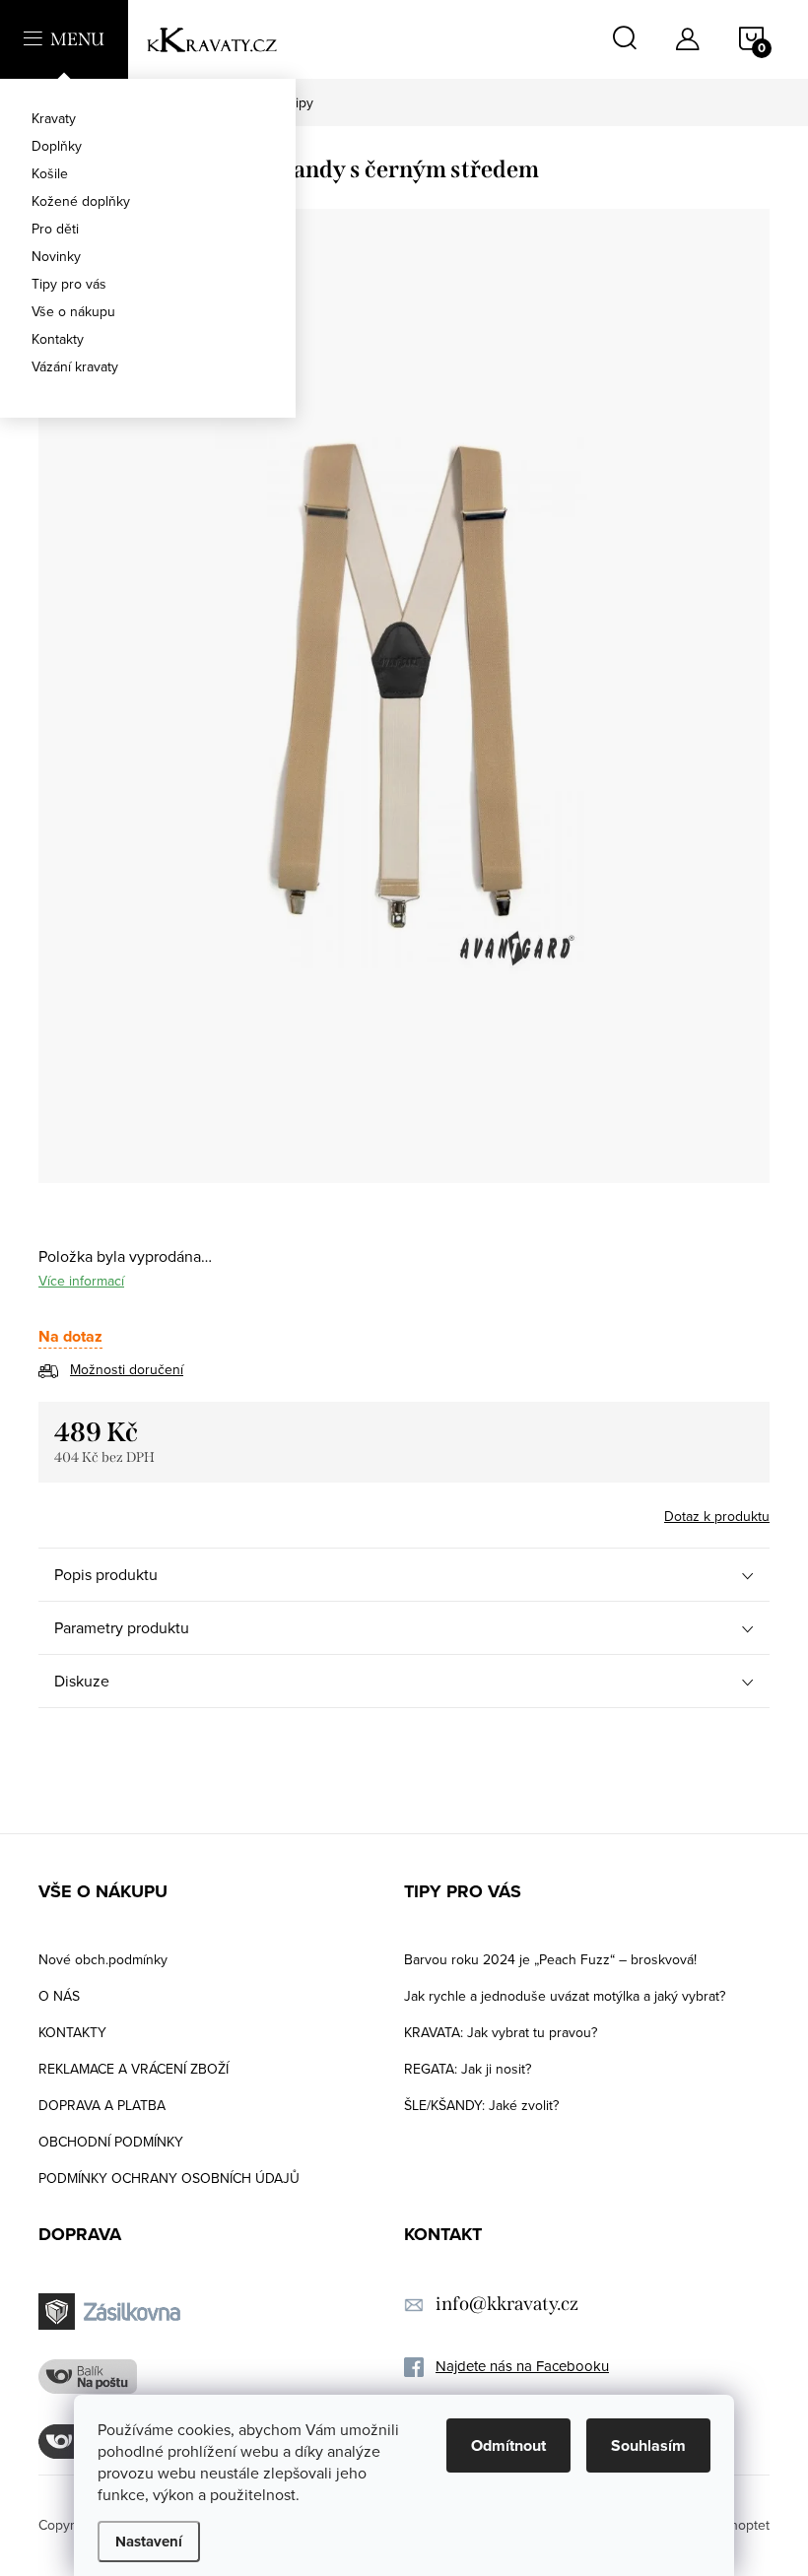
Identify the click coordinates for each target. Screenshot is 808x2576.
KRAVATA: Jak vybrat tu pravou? (501, 2032)
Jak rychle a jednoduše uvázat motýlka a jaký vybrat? (565, 1996)
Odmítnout (508, 2445)
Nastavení (149, 2542)
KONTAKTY (72, 2032)
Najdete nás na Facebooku (522, 2366)
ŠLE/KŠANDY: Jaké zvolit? (481, 2105)
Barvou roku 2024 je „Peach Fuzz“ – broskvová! (550, 1959)
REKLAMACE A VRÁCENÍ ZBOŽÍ (134, 2069)
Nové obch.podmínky (103, 1959)
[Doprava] (112, 2312)
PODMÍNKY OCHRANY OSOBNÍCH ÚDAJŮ (169, 2178)
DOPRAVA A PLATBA (102, 2105)
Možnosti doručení (127, 1369)
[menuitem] (148, 118)
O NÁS (59, 1996)
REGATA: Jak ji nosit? (468, 2069)
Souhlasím (648, 2445)
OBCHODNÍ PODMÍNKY (111, 2142)
